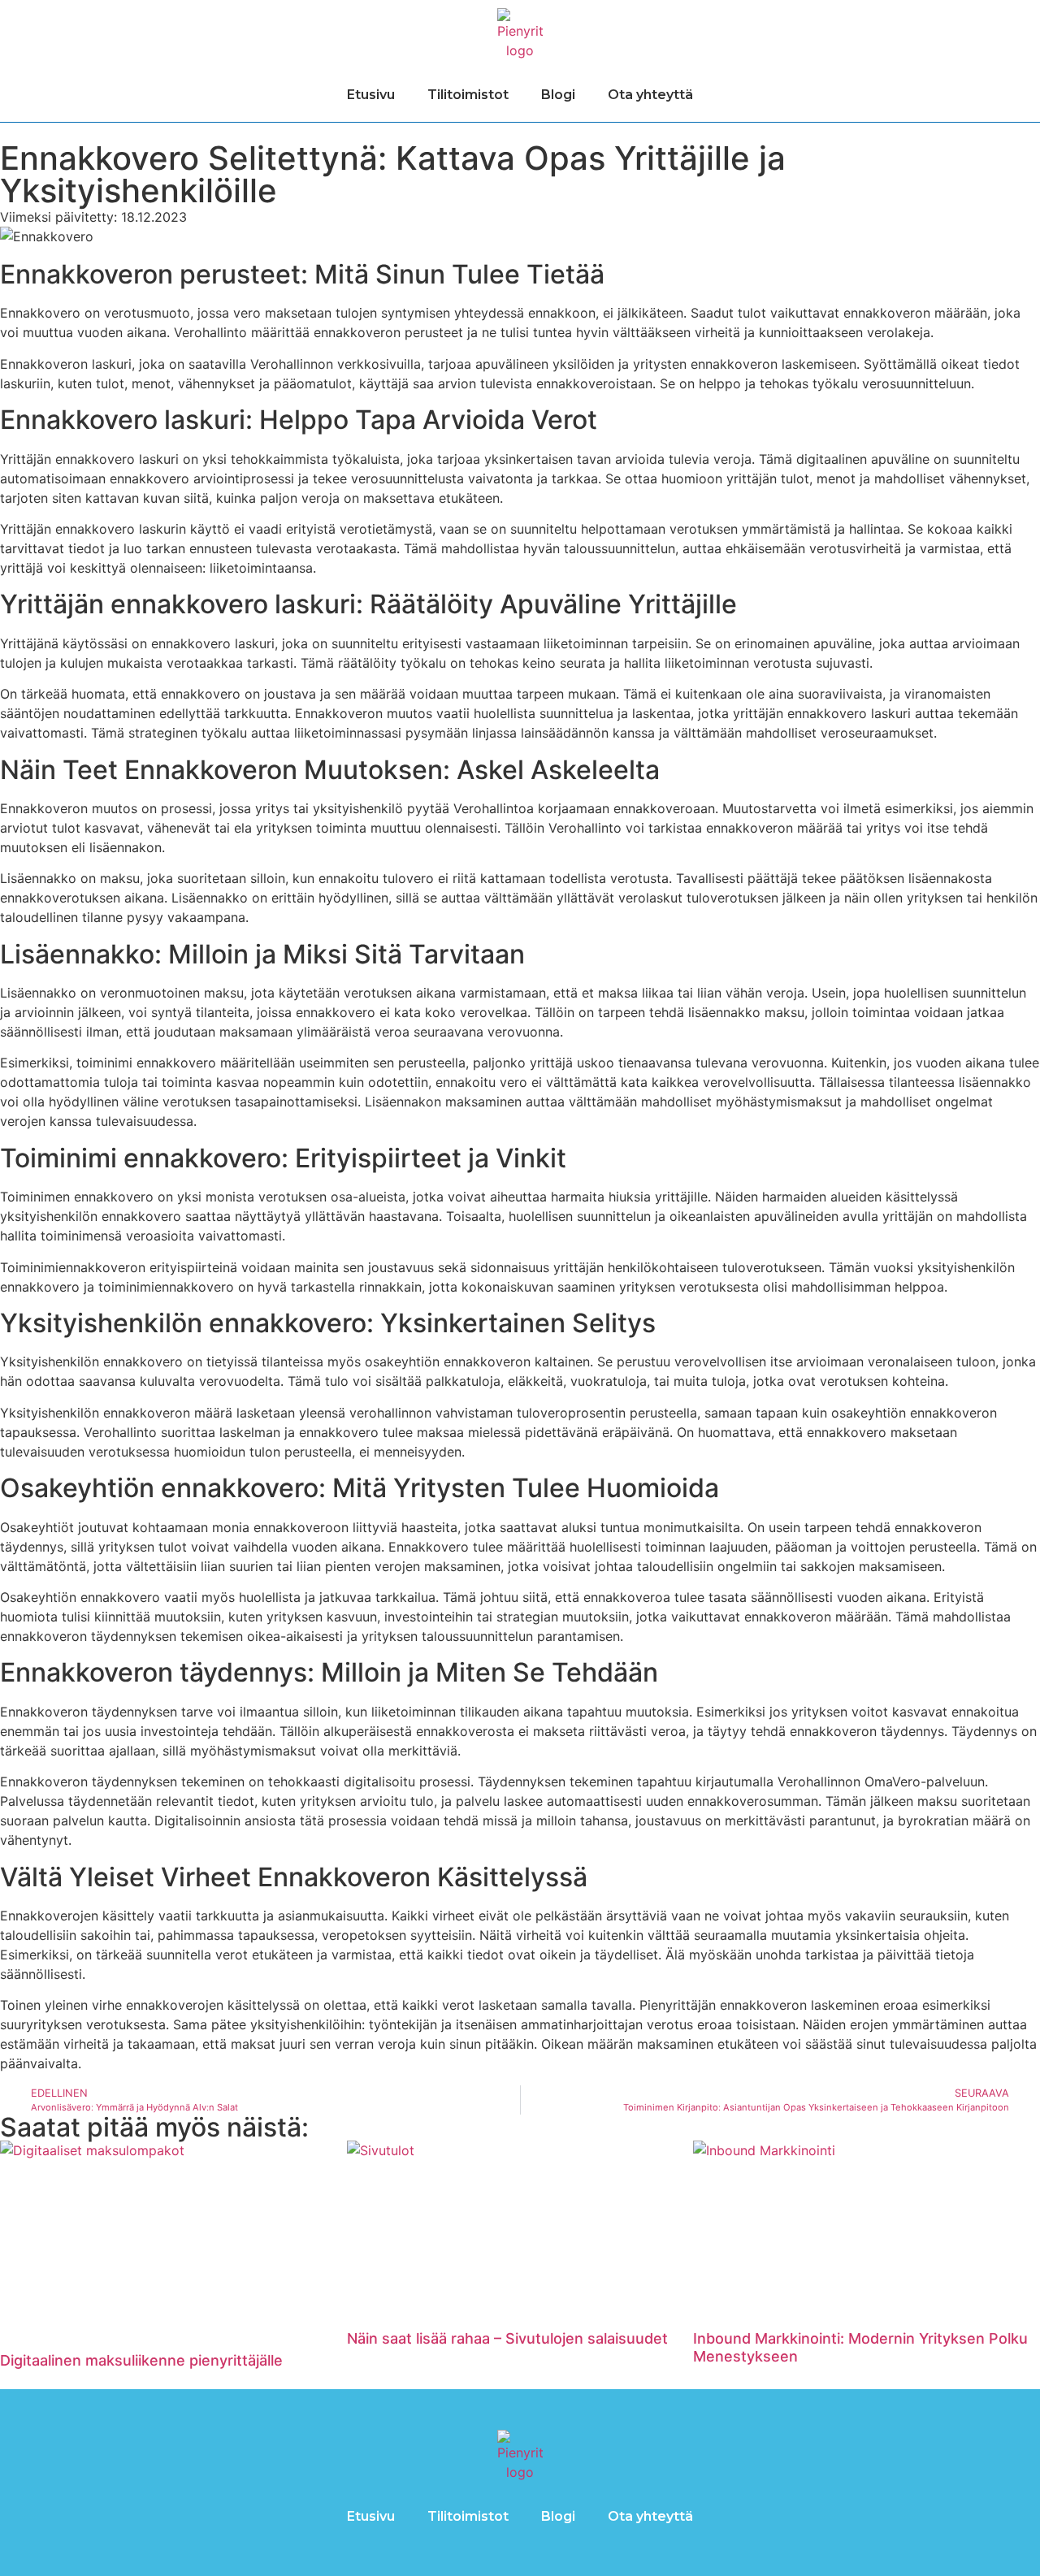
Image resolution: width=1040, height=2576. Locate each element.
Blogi (558, 95)
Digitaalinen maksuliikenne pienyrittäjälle (141, 2360)
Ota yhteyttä (650, 95)
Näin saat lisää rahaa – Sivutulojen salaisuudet (507, 2338)
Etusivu (371, 95)
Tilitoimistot (468, 95)
